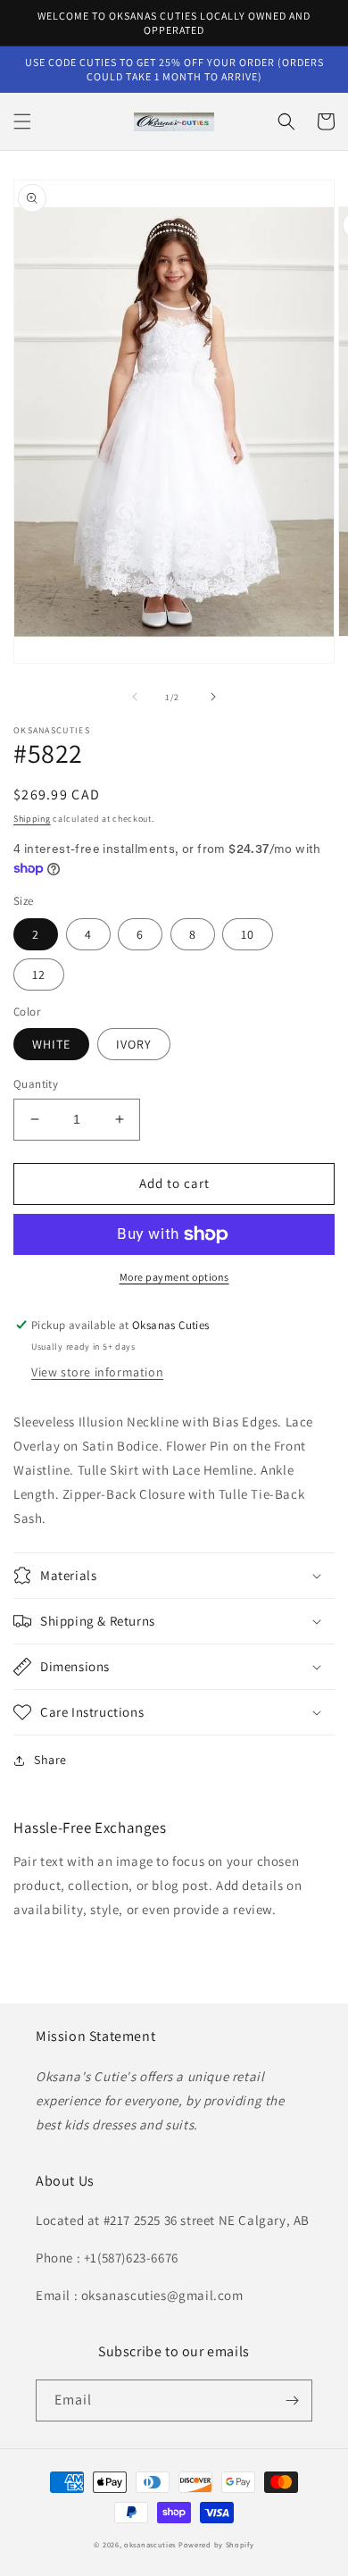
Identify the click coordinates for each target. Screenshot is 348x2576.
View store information (97, 1372)
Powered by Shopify (216, 2544)
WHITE (51, 1044)
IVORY (134, 1044)
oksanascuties (150, 2544)
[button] (22, 121)
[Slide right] (213, 697)
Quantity (36, 1084)
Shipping (32, 819)
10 (248, 934)
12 (39, 974)
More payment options (174, 1277)
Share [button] (50, 1760)
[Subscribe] (292, 2400)
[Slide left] (135, 697)
